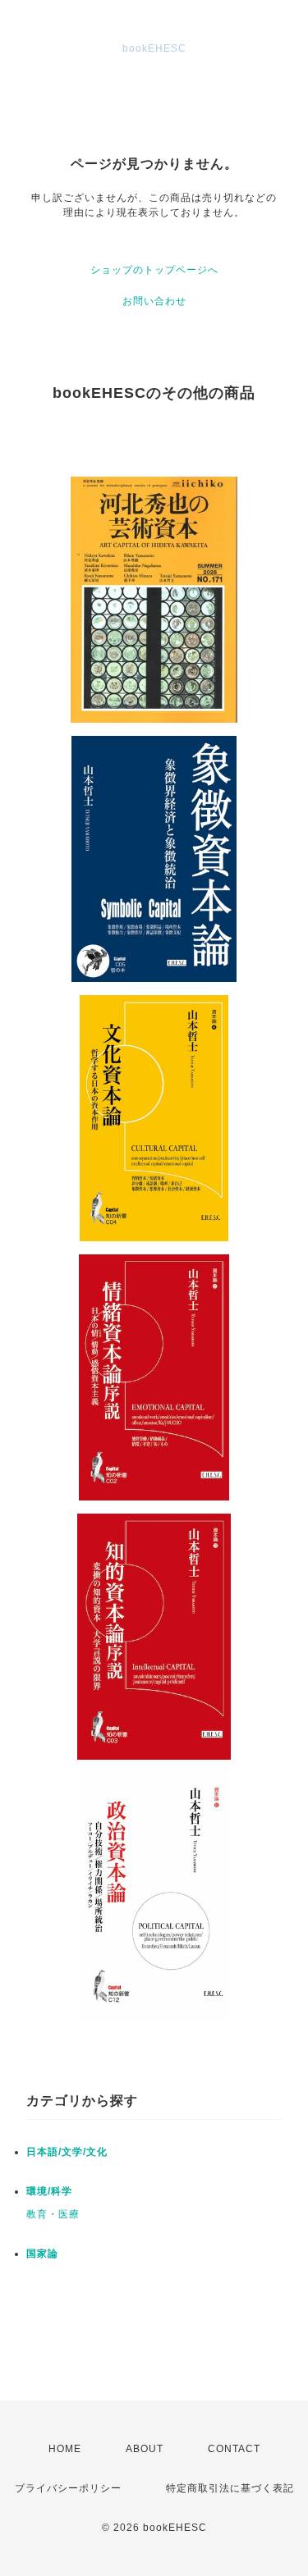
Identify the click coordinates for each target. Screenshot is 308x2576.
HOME (65, 2449)
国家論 (42, 2254)
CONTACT (234, 2449)
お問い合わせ (154, 301)
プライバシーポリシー (68, 2488)
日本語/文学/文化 (67, 2152)
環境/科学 (49, 2191)
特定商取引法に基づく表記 (230, 2488)
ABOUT (145, 2449)
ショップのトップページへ (154, 270)
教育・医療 (53, 2214)
